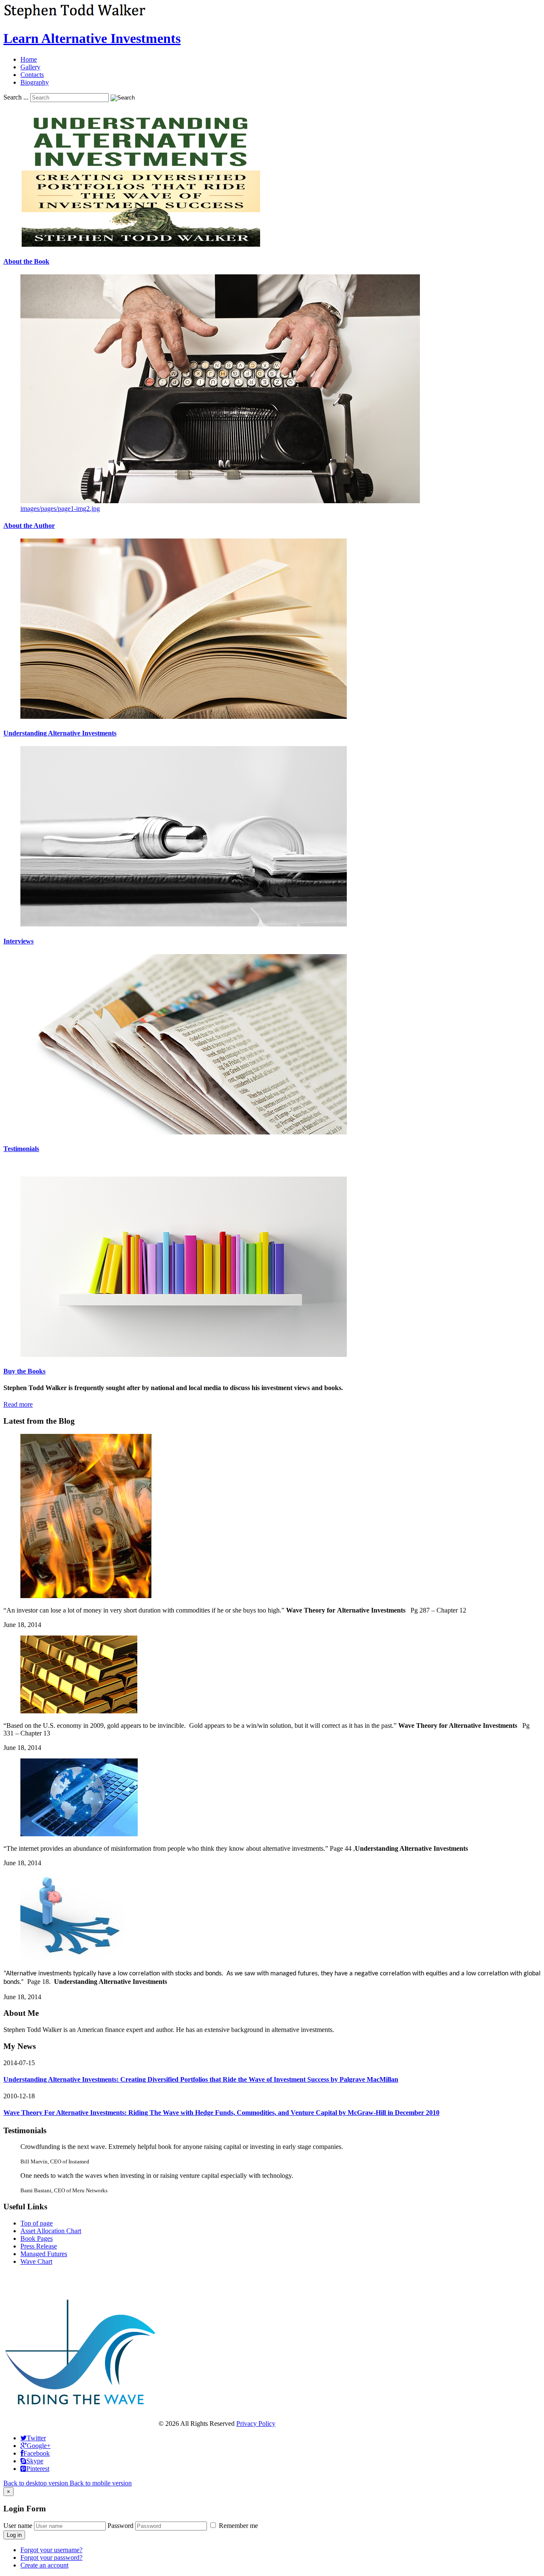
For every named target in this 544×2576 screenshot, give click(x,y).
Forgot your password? (51, 2557)
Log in (14, 2535)
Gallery (30, 67)
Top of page (37, 2223)
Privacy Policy (256, 2424)
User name (18, 2526)
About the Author (29, 526)
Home (29, 59)
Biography (35, 82)
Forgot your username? (51, 2550)
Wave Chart (36, 2261)
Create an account (44, 2565)
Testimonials (21, 1149)
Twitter (36, 2438)
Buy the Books (24, 1371)
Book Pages (37, 2238)
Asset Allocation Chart (51, 2231)
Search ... (16, 97)
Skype (35, 2461)
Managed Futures (44, 2254)
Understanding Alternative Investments (60, 733)
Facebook (37, 2453)
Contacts (32, 75)
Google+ (39, 2446)
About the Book (26, 261)
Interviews (18, 941)
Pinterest (38, 2469)
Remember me (238, 2526)
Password (120, 2526)
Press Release (39, 2246)
